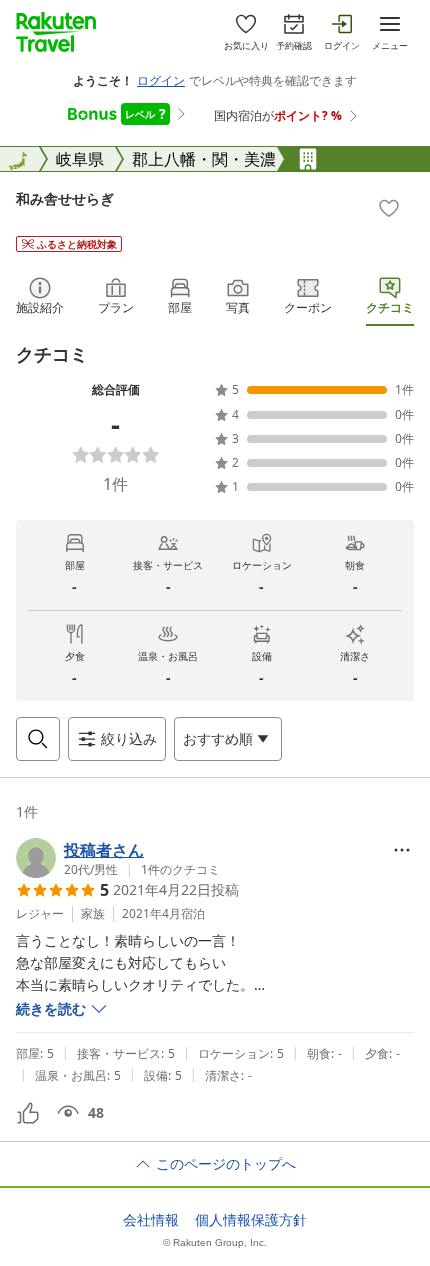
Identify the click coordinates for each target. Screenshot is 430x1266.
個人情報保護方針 (251, 1220)
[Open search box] (38, 739)
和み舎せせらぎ (65, 198)
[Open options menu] (402, 850)
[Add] (389, 208)
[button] (118, 858)
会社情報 (151, 1220)
